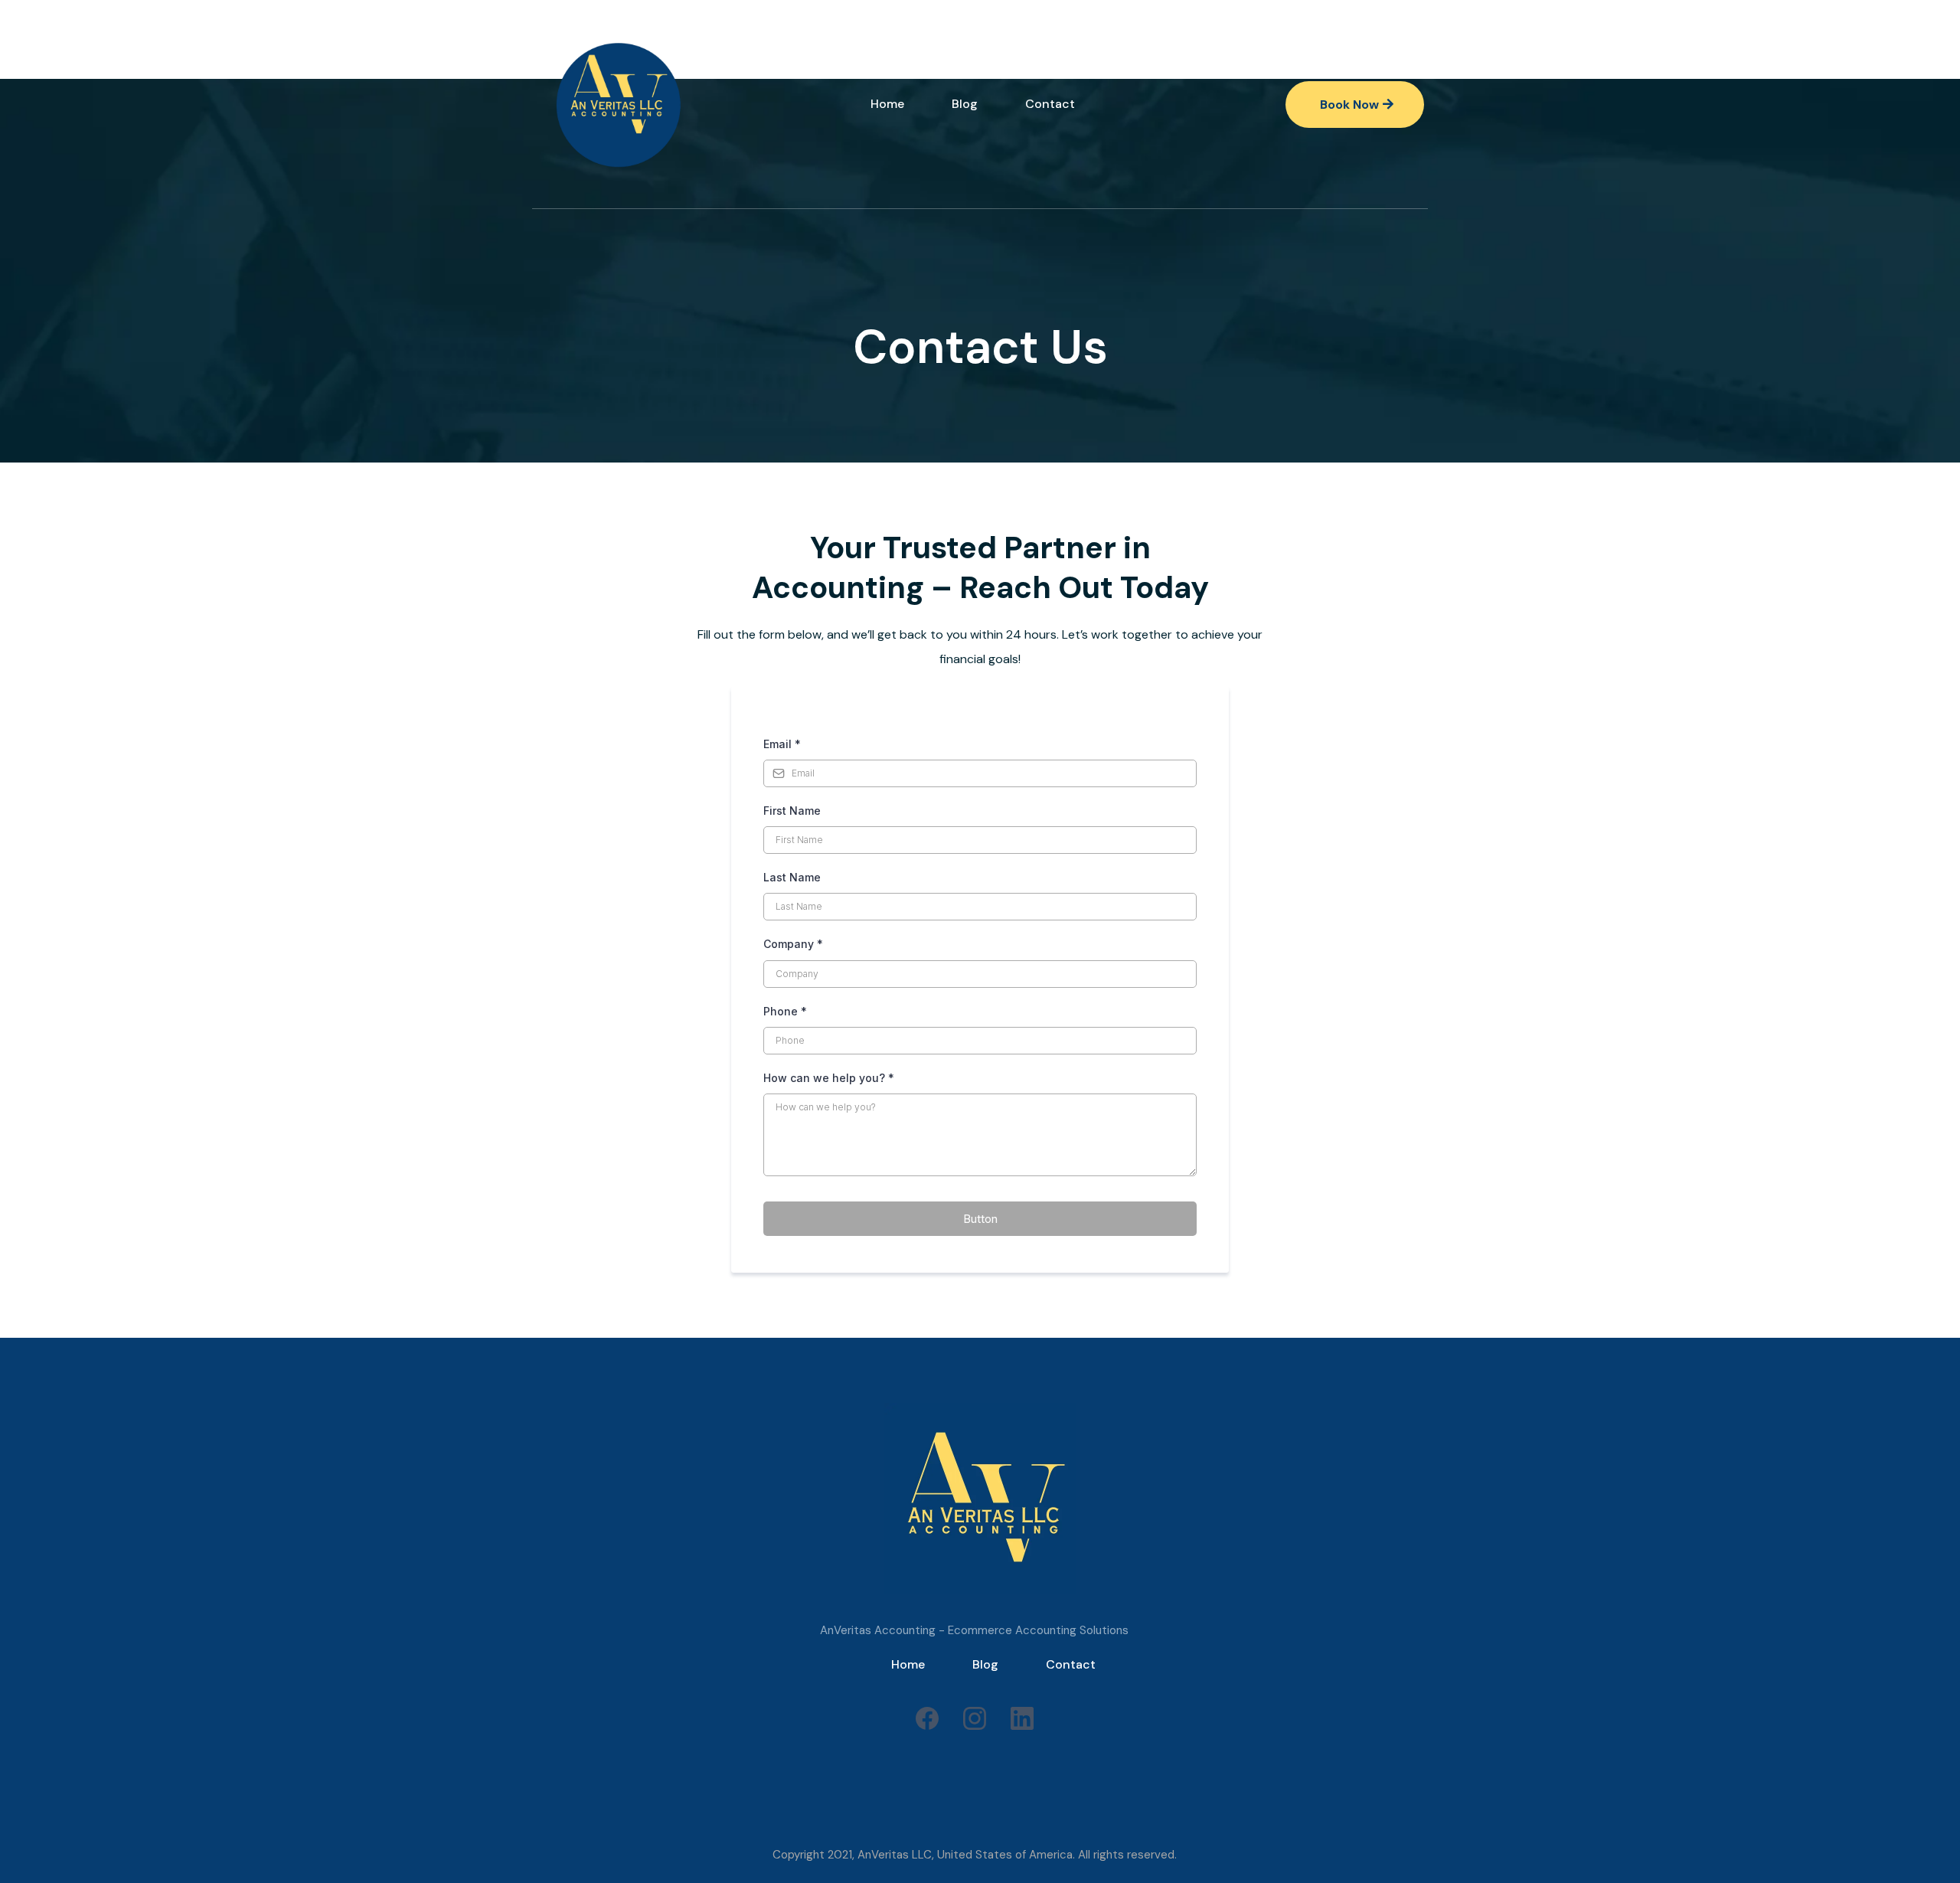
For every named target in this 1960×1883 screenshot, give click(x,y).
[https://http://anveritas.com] (621, 104)
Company (793, 944)
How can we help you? (829, 1078)
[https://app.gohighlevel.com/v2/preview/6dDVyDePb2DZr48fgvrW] (980, 1499)
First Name (792, 811)
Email (782, 744)
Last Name (792, 877)
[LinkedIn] (1022, 1718)
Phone (785, 1011)
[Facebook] (927, 1718)
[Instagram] (975, 1718)
